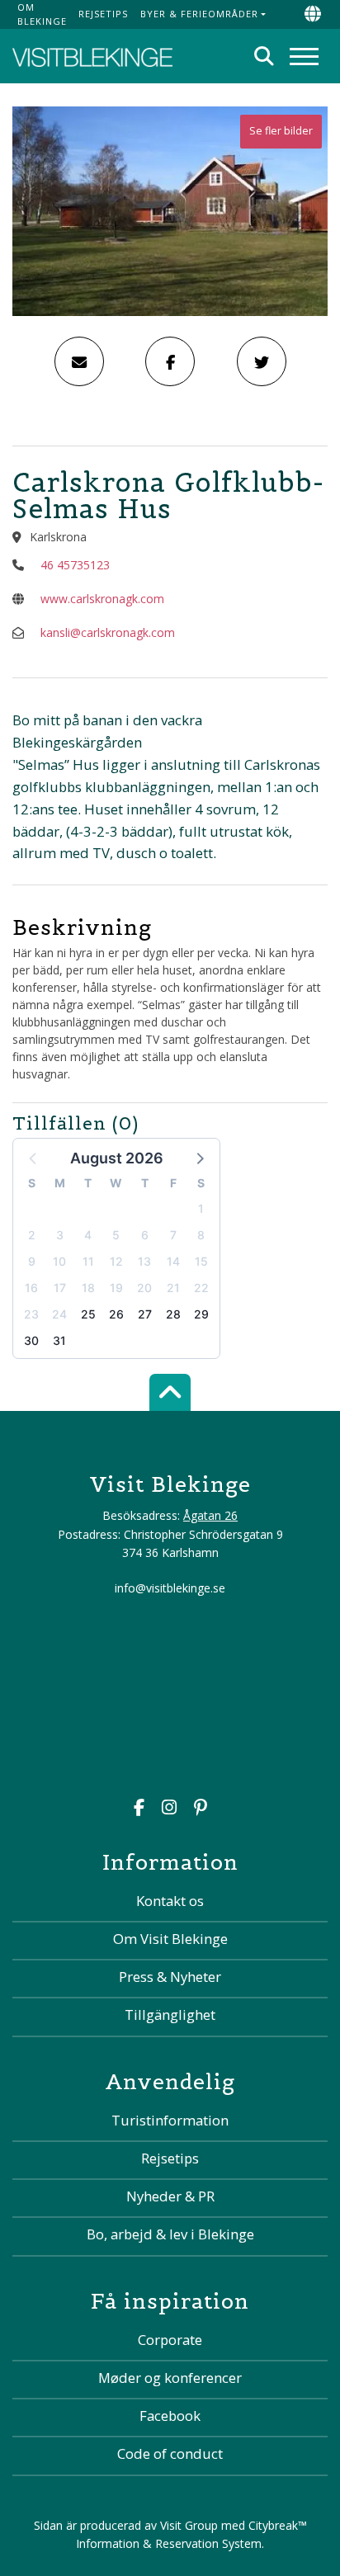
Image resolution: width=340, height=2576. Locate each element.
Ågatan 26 (210, 1515)
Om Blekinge (42, 14)
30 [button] (31, 1340)
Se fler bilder (281, 131)
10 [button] (59, 1261)
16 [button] (31, 1288)
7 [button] (173, 1235)
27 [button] (145, 1314)
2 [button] (32, 1235)
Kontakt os (170, 1901)
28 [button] (173, 1314)
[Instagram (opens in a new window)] (169, 1809)
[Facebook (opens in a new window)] (139, 1809)
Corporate (170, 2340)
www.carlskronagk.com (102, 599)
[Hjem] (92, 56)
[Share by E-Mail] (79, 361)
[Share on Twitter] (262, 361)
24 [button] (59, 1314)
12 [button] (116, 1261)
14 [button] (173, 1261)
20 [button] (144, 1288)
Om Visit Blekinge (170, 1939)
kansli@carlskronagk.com (108, 632)
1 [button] (201, 1208)
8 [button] (201, 1235)
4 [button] (88, 1235)
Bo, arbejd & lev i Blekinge (170, 2234)
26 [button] (116, 1314)
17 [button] (60, 1288)
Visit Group (189, 2525)
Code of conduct (170, 2453)
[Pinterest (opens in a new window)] (201, 1809)
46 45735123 (75, 565)
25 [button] (88, 1314)
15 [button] (201, 1261)
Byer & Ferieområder (199, 14)
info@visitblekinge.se (170, 1588)
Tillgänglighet (170, 2015)
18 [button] (88, 1288)
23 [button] (31, 1314)
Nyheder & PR (170, 2196)
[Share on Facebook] (170, 361)
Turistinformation (170, 2120)
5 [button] (116, 1235)
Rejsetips (103, 14)
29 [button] (201, 1314)
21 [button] (173, 1288)
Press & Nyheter (170, 1977)
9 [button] (32, 1261)
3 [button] (60, 1235)
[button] (199, 1158)
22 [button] (201, 1288)
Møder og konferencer (170, 2378)
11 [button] (88, 1261)
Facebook (170, 2416)
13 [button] (144, 1261)
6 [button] (145, 1235)
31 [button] (59, 1340)
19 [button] (116, 1288)
